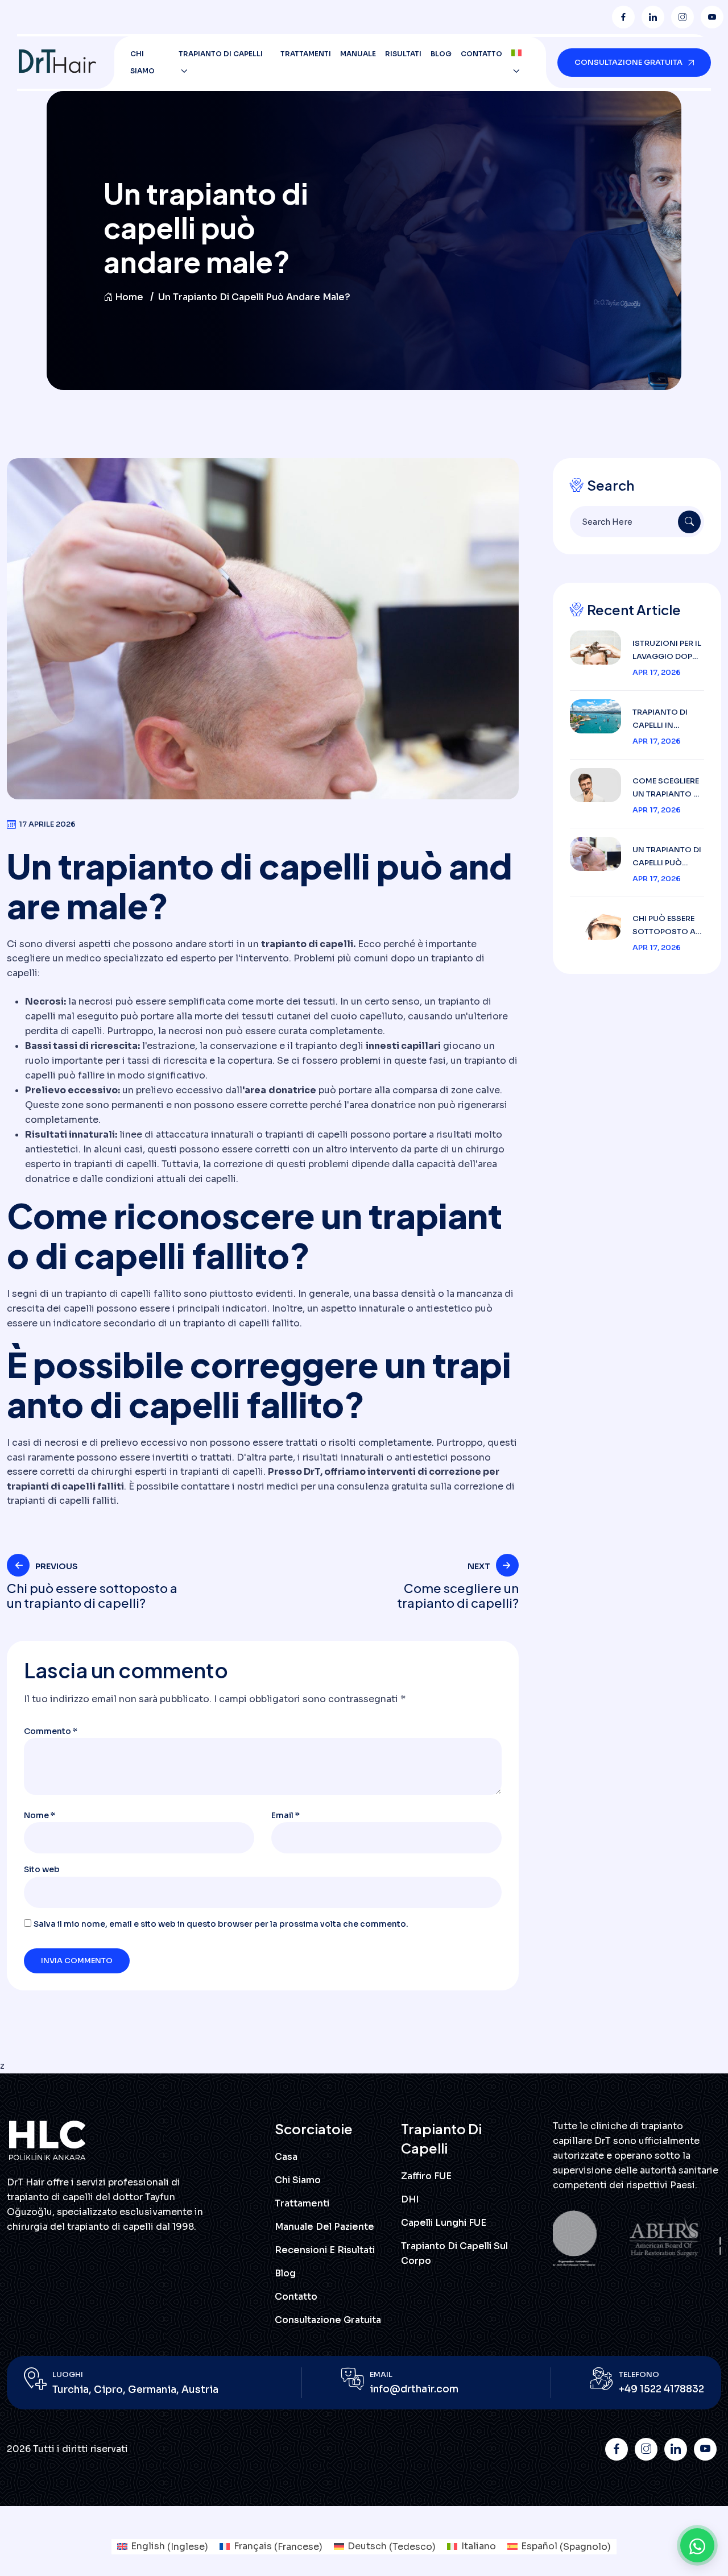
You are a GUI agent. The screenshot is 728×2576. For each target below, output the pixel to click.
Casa (286, 2157)
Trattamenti (306, 54)
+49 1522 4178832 (661, 2389)
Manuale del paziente (324, 2227)
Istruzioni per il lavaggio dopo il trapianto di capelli (667, 651)
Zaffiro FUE (426, 2176)
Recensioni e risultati (325, 2250)
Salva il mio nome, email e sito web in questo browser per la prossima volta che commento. (221, 1924)
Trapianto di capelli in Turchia (660, 719)
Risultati (403, 54)
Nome (40, 1815)
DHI (410, 2199)
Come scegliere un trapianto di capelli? (667, 788)
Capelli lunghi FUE (444, 2223)
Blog (441, 54)
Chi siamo (142, 62)
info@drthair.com (414, 2389)
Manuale (358, 54)
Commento (51, 1731)
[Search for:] (637, 522)
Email (286, 1815)
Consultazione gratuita (328, 2320)
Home (129, 297)
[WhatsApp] (697, 2545)
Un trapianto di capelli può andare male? (667, 857)
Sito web (42, 1869)
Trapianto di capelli (221, 54)
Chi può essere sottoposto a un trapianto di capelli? (667, 926)
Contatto (481, 54)
